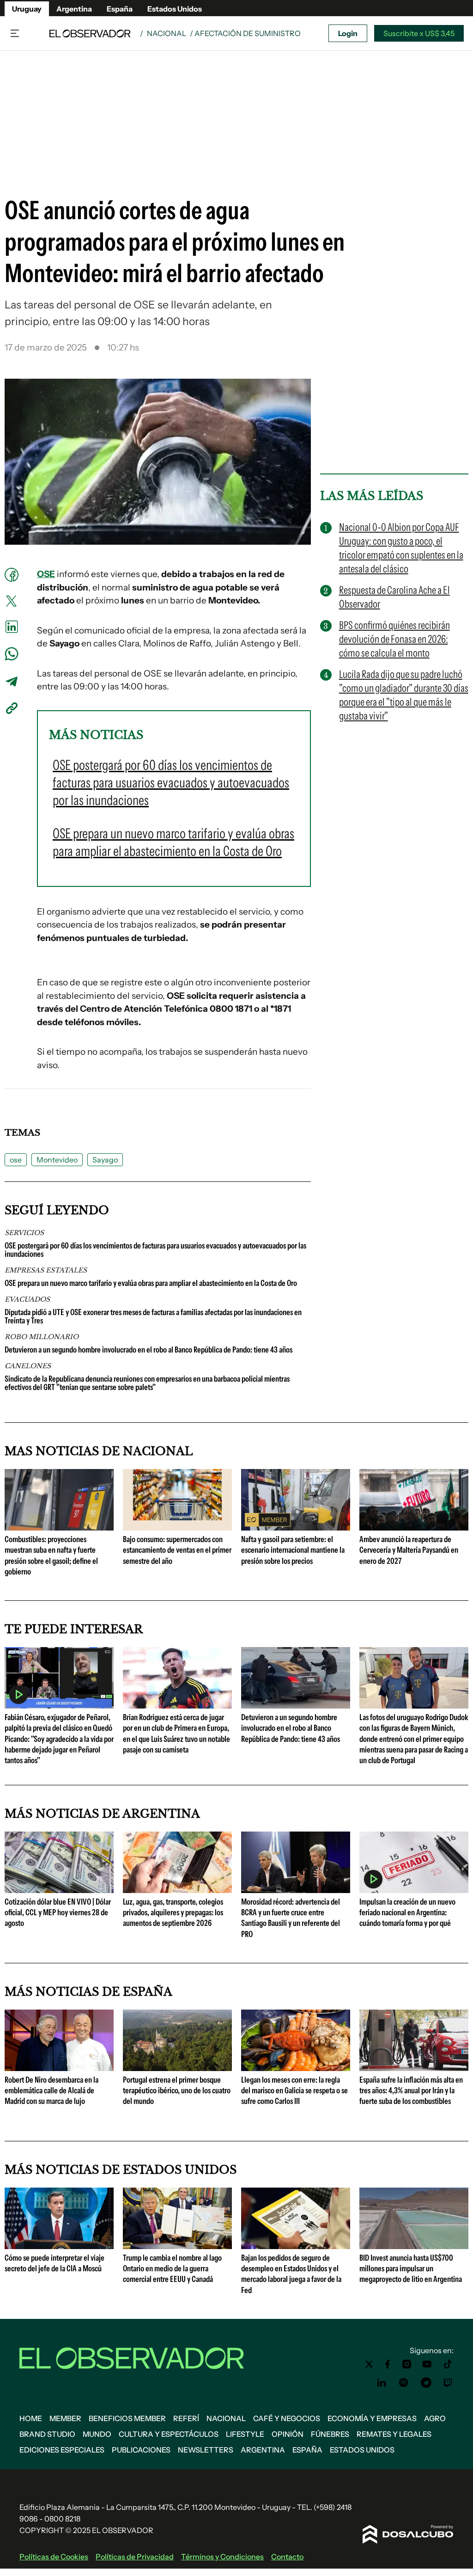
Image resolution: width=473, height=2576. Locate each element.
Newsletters (206, 2450)
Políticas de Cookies (54, 2557)
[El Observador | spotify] (404, 2383)
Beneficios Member (127, 2418)
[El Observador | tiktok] (448, 2364)
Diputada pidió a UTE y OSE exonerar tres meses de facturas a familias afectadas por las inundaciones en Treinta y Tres (153, 1316)
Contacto (287, 2557)
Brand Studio (47, 2434)
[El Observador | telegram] (426, 2383)
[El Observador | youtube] (427, 2364)
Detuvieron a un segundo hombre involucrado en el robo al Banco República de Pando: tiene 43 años (149, 1350)
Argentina (74, 9)
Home (31, 2418)
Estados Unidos (175, 9)
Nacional (167, 33)
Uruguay (27, 9)
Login (348, 33)
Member (65, 2418)
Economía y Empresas (372, 2418)
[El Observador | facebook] (388, 2364)
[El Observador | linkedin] (382, 2383)
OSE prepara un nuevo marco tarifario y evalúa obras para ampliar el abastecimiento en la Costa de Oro (151, 1283)
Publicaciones (141, 2450)
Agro (435, 2418)
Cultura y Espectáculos (169, 2434)
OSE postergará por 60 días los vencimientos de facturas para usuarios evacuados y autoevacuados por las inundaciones (155, 1250)
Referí (186, 2418)
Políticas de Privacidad (135, 2557)
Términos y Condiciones (222, 2557)
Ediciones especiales (62, 2450)
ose (16, 1160)
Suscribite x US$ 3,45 (419, 33)
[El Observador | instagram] (407, 2364)
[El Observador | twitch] (448, 2383)
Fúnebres (330, 2434)
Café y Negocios (287, 2418)
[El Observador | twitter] (369, 2364)
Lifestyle (245, 2434)
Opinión (288, 2434)
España (120, 9)
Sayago (105, 1160)
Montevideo (57, 1160)
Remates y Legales (394, 2434)
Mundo (97, 2434)
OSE (46, 574)
